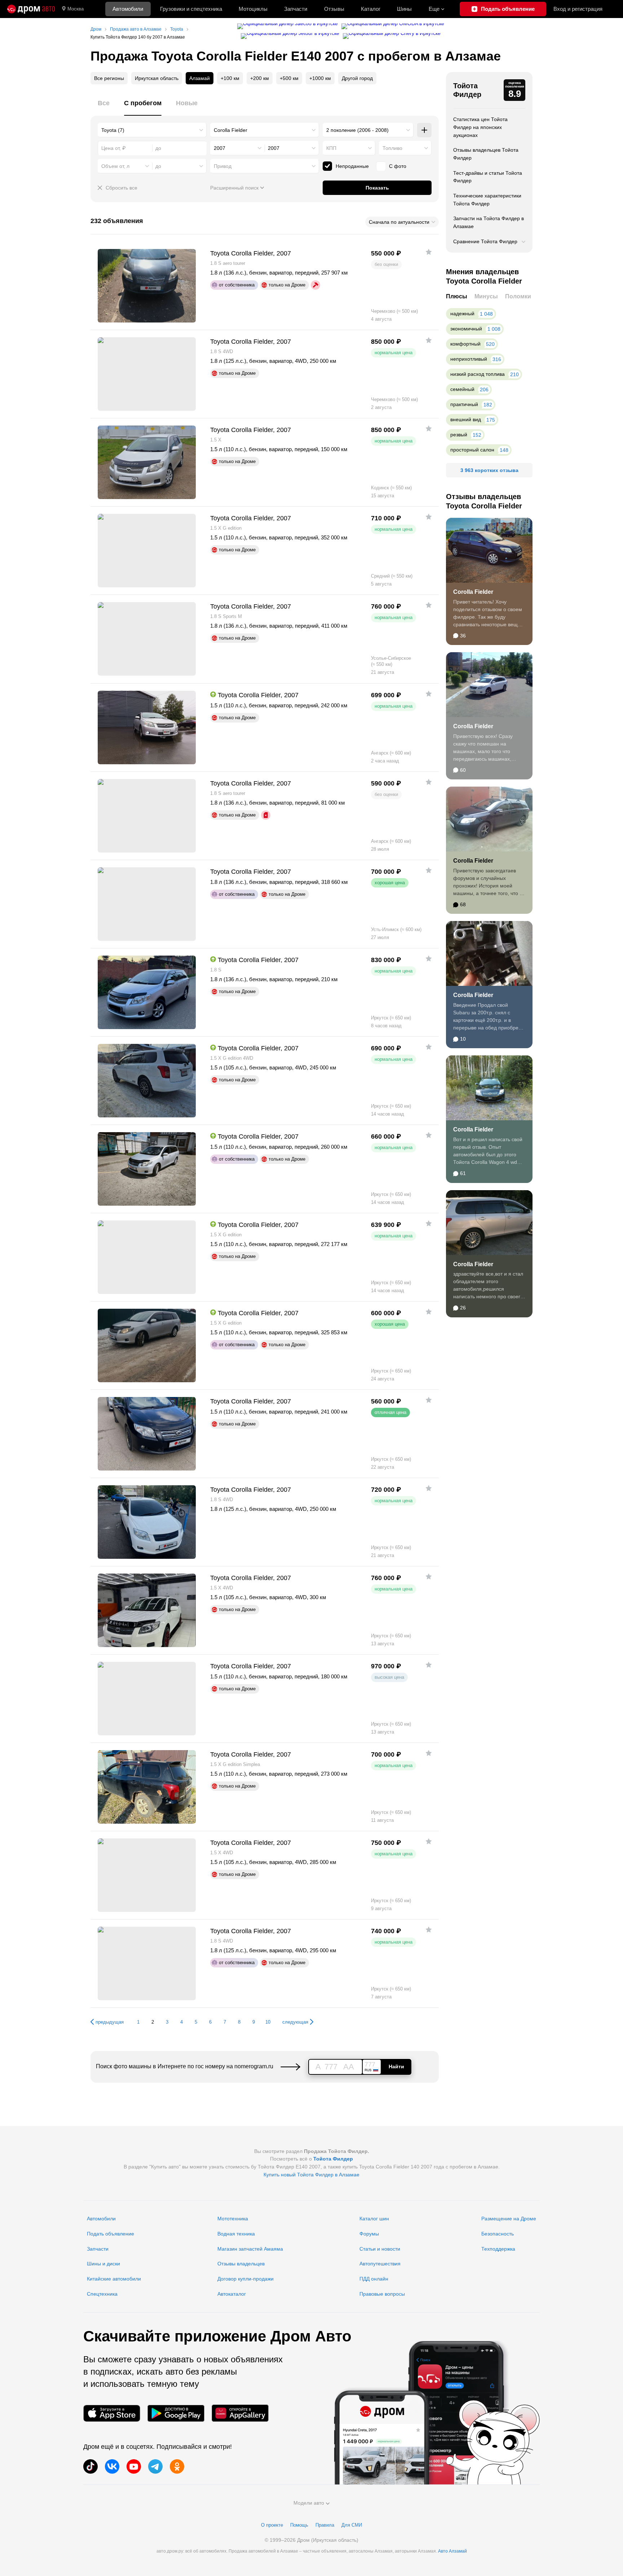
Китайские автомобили (114, 2279)
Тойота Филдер (467, 90)
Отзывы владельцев (241, 2264)
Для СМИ (352, 2525)
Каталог (371, 9)
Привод (223, 166)
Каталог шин (374, 2219)
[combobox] (152, 130)
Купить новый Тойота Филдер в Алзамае (311, 2175)
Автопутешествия (380, 2264)
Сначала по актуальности (399, 222)
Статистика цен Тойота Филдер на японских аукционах (480, 127)
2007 (220, 148)
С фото (398, 166)
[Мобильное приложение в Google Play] (176, 2413)
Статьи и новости (380, 2249)
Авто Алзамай (452, 2551)
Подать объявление (111, 2234)
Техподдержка (498, 2249)
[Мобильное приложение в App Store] (112, 2413)
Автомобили (128, 9)
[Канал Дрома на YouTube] (134, 2466)
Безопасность (498, 2234)
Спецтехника (102, 2294)
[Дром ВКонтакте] (112, 2466)
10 (268, 2022)
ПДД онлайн (374, 2279)
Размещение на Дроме (509, 2219)
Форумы (369, 2234)
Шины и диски (103, 2264)
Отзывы (334, 9)
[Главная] (31, 9)
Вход (578, 9)
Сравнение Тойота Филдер (485, 241)
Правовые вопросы (382, 2294)
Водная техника (236, 2234)
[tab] (104, 107)
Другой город (357, 78)
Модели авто (309, 2503)
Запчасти (296, 9)
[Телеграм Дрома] (155, 2466)
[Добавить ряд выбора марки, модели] (424, 130)
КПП (331, 148)
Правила (325, 2525)
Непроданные (352, 166)
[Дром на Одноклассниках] (177, 2466)
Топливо (392, 148)
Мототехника (233, 2219)
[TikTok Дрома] (90, 2466)
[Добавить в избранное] (429, 252)
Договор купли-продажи (246, 2279)
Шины (404, 9)
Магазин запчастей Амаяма (250, 2249)
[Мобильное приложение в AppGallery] (240, 2413)
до (158, 166)
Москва (76, 9)
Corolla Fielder (473, 592)
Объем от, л (115, 166)
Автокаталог (232, 2294)
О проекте (272, 2525)
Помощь (299, 2525)
